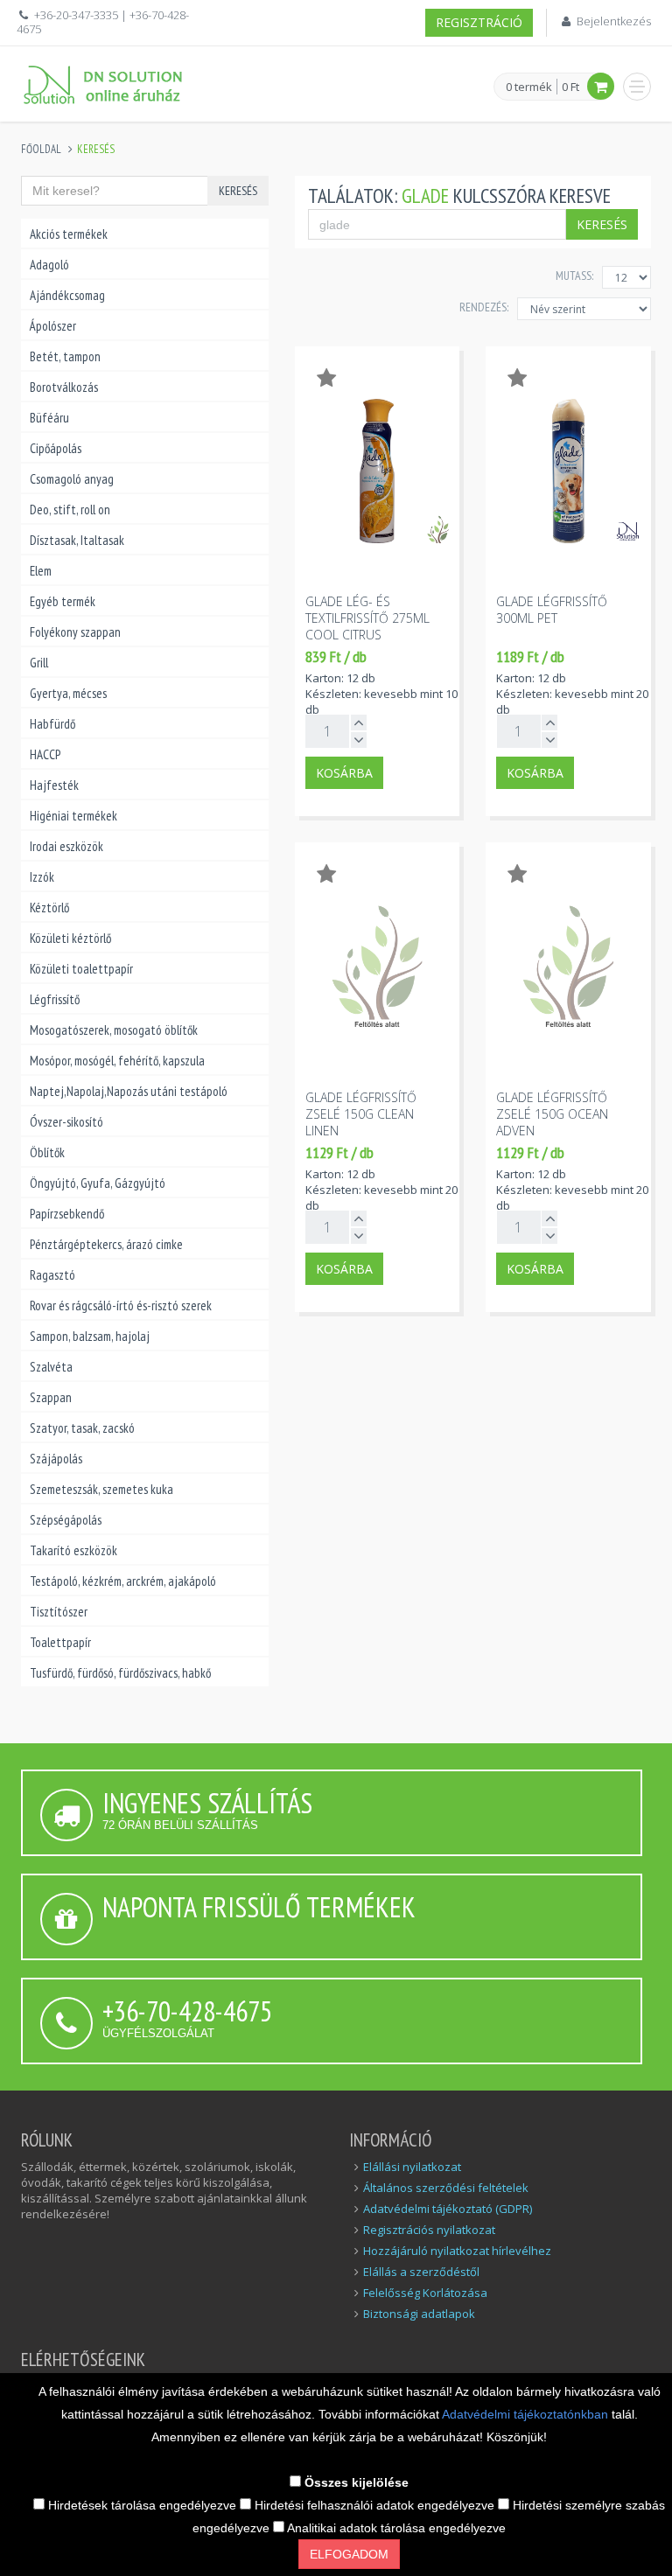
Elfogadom (349, 2554)
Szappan (51, 1397)
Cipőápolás (56, 448)
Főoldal (41, 149)
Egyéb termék (63, 601)
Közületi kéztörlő (70, 938)
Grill (39, 663)
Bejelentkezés (614, 21)
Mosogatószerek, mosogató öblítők (114, 1030)
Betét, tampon (65, 356)
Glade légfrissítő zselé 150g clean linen (361, 1114)
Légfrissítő (55, 999)
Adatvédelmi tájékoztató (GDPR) (448, 2209)
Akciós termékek (69, 234)
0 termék (529, 87)
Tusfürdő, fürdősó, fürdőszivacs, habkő (120, 1673)
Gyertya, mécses (68, 693)
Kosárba (344, 773)
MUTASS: (574, 276)
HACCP (45, 754)
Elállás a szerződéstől (421, 2272)
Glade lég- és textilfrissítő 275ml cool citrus (367, 618)
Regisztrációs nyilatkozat (429, 2230)
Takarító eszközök (73, 1550)
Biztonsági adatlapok (419, 2314)
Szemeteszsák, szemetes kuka (101, 1489)
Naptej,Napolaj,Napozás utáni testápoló (129, 1091)
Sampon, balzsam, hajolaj (90, 1336)
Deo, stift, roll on (70, 510)
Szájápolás (56, 1459)
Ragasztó (52, 1275)
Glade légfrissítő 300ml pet (552, 610)
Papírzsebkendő (67, 1214)
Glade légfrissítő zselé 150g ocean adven (552, 1114)
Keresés (238, 191)
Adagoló (49, 265)
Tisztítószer (59, 1612)
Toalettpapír (60, 1642)
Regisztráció (479, 22)
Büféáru (49, 418)
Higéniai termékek (73, 816)
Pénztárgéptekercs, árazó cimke (106, 1244)
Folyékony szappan (75, 632)
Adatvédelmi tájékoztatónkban (527, 2414)
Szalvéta (51, 1367)
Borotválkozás (64, 387)
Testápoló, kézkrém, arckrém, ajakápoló (123, 1581)
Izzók (42, 877)
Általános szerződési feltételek (446, 2188)
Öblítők (47, 1152)
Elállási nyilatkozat (412, 2167)
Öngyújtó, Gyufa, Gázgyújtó (98, 1183)
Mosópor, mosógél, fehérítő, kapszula (117, 1061)
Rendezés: (484, 307)
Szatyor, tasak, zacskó (82, 1428)
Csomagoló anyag (72, 479)
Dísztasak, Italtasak (77, 540)
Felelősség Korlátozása (425, 2293)
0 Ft (570, 87)
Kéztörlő (49, 908)
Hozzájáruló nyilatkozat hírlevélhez (457, 2251)
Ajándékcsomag (67, 295)
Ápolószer (53, 326)
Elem (41, 571)
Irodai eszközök (66, 846)
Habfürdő (52, 724)
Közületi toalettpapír (81, 969)
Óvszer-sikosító (66, 1122)
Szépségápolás (66, 1520)
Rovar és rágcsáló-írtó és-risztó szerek (121, 1305)
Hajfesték (54, 785)
